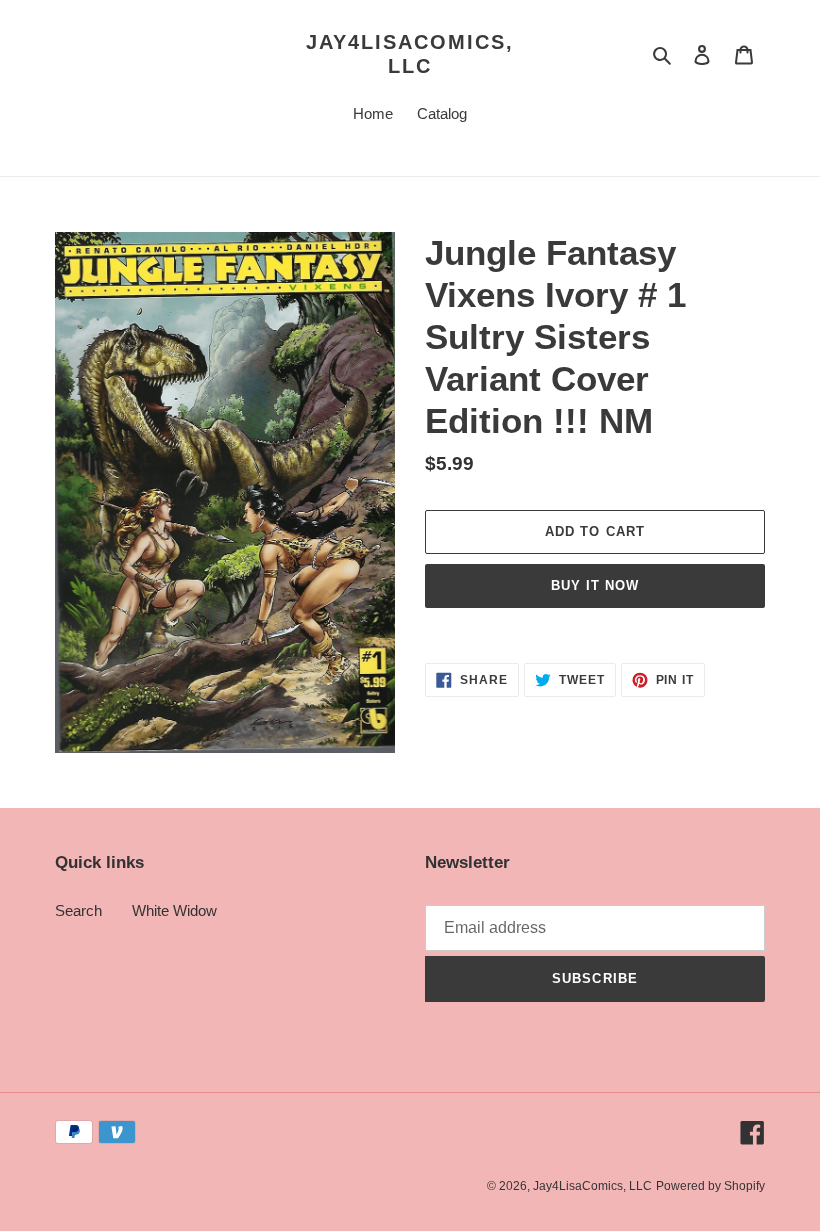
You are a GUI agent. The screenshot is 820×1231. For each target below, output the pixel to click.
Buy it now (595, 585)
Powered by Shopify (710, 1186)
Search (78, 910)
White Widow (174, 910)
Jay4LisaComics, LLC (410, 54)
